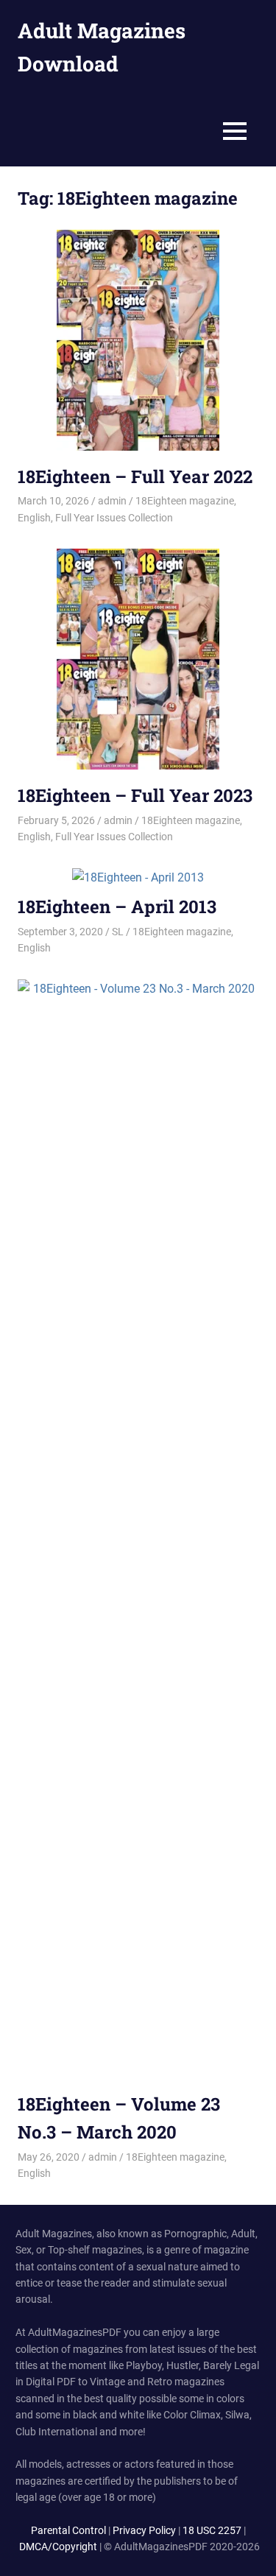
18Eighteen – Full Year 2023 (135, 795)
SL (118, 932)
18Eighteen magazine (185, 501)
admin (112, 501)
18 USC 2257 (212, 2530)
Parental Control (68, 2530)
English (34, 518)
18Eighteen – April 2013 (117, 907)
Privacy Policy (144, 2530)
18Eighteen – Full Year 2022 (135, 476)
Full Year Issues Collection (114, 518)
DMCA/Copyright (58, 2547)
